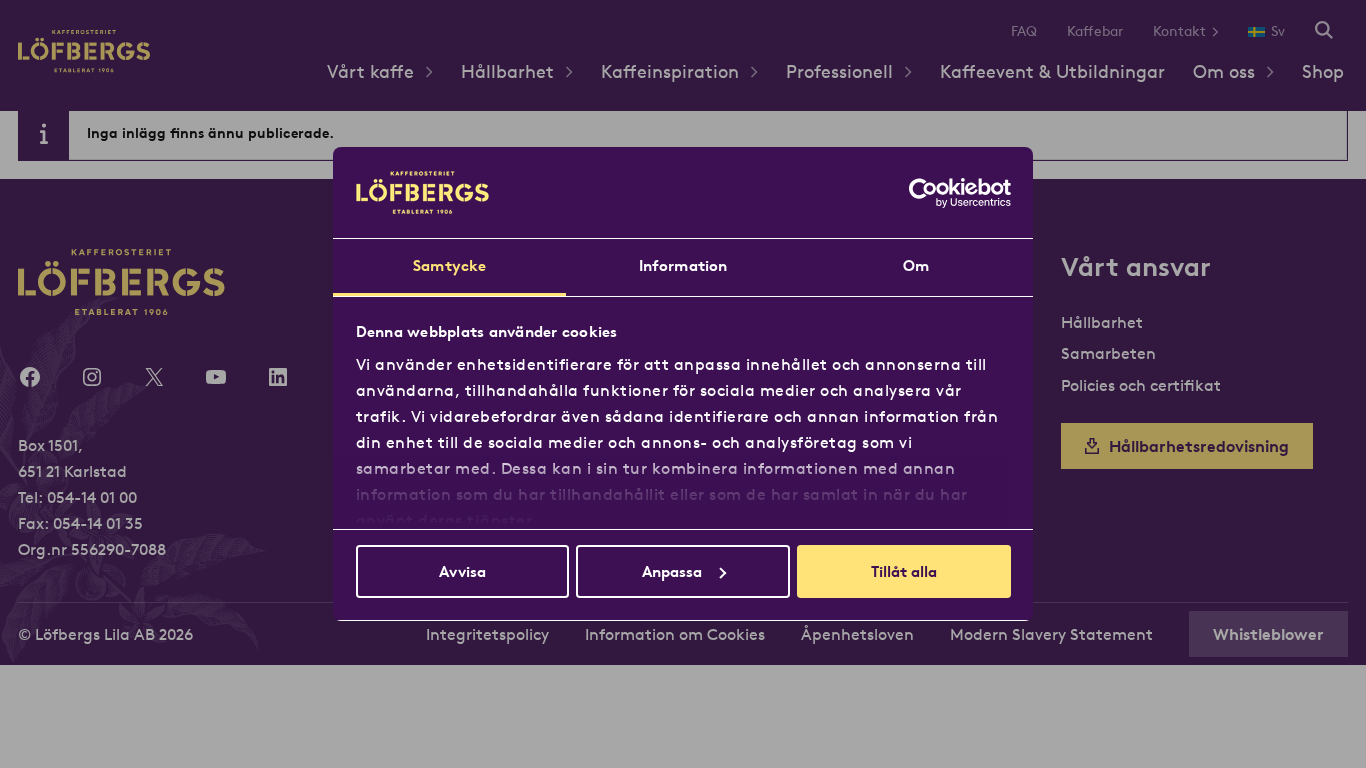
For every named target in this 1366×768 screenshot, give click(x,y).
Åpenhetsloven (857, 634)
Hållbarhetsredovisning (1199, 446)
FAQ (1024, 31)
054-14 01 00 (92, 497)
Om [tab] (916, 265)
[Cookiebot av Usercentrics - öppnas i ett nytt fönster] (923, 193)
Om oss (1224, 71)
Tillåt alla (904, 571)
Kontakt (1179, 31)
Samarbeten (1108, 353)
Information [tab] (683, 265)
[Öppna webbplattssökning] (1324, 31)
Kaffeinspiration (670, 71)
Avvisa (462, 571)
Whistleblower (1268, 634)
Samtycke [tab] (449, 265)
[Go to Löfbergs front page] (84, 66)
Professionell (839, 71)
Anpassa (672, 571)
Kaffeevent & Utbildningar (1052, 71)
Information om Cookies (675, 634)
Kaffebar (1095, 31)
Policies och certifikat (1141, 385)
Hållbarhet (507, 71)
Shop (1323, 71)
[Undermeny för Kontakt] (1222, 31)
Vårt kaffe (370, 71)
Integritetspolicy (487, 634)
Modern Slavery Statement (1051, 634)
